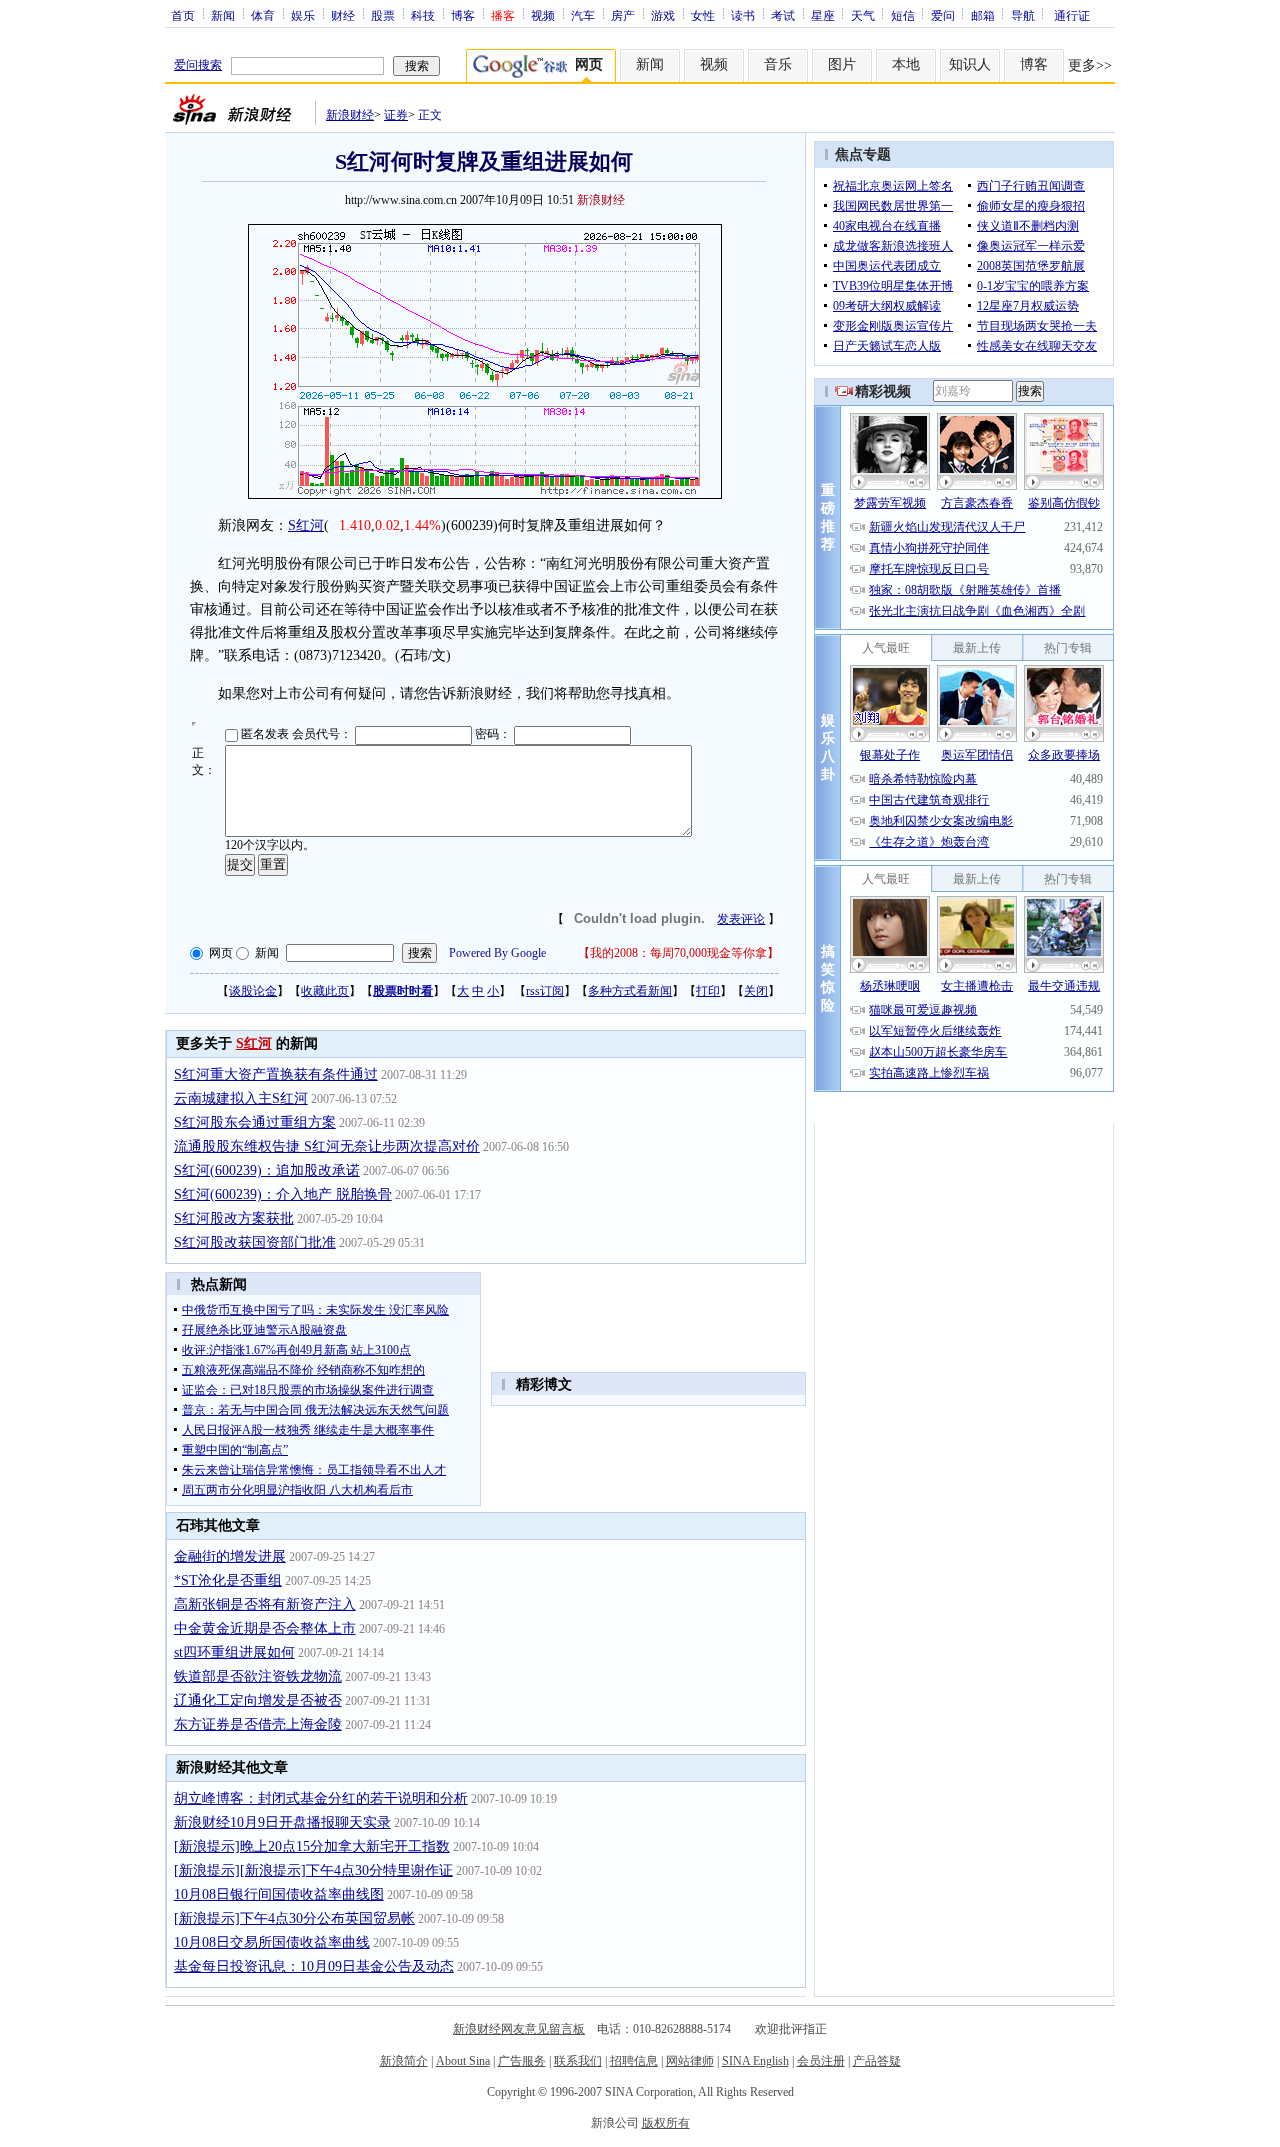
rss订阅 (545, 991)
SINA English (755, 2061)
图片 (842, 64)
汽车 (583, 15)
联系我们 (578, 2061)
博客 (463, 15)
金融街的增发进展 (230, 1556)
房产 (623, 15)
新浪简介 (404, 2061)
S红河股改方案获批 (234, 1218)
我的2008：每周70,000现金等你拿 (678, 953)
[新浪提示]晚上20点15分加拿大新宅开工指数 (312, 1846)
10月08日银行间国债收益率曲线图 (279, 1894)
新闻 (223, 15)
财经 (343, 15)
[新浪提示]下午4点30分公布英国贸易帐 (294, 1918)
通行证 (1072, 15)
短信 (903, 15)
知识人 (970, 64)
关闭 (756, 991)
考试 (783, 15)
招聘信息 (634, 2061)
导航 (1023, 15)
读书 (743, 15)
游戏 (663, 15)
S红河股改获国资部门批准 (255, 1242)
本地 (906, 64)
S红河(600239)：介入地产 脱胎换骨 (283, 1194)
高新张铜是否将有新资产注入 (265, 1604)
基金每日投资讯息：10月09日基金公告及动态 (314, 1966)
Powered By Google (497, 953)
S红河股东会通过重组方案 (255, 1122)
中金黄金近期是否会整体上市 (265, 1628)
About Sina (463, 2061)
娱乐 (303, 15)
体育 (263, 15)
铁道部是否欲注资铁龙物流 (258, 1676)
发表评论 (741, 919)
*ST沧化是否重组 (228, 1580)
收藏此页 (325, 991)
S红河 (306, 525)
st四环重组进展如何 (234, 1652)
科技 (423, 15)
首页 (183, 15)
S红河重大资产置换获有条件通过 (276, 1074)
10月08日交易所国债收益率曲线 (272, 1942)
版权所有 (666, 2123)
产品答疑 (877, 2061)
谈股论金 (253, 991)
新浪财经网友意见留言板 (519, 2029)
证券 (396, 115)
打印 (708, 991)
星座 (823, 15)
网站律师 (690, 2061)
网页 (221, 953)
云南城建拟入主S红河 (241, 1098)
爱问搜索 (198, 65)
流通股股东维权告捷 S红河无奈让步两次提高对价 (327, 1146)
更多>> (1090, 65)
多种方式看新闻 (630, 991)
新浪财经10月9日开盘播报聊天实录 (282, 1822)
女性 (703, 15)
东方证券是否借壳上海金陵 (258, 1724)
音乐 (778, 64)
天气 (863, 15)
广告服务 (522, 2061)
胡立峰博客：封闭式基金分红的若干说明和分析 (321, 1798)
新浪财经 (350, 115)
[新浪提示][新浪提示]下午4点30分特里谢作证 (313, 1870)
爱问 (943, 15)
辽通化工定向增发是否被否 (258, 1700)
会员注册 (821, 2061)
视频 (543, 15)
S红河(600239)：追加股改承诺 (267, 1170)
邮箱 (983, 15)
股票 (383, 15)
